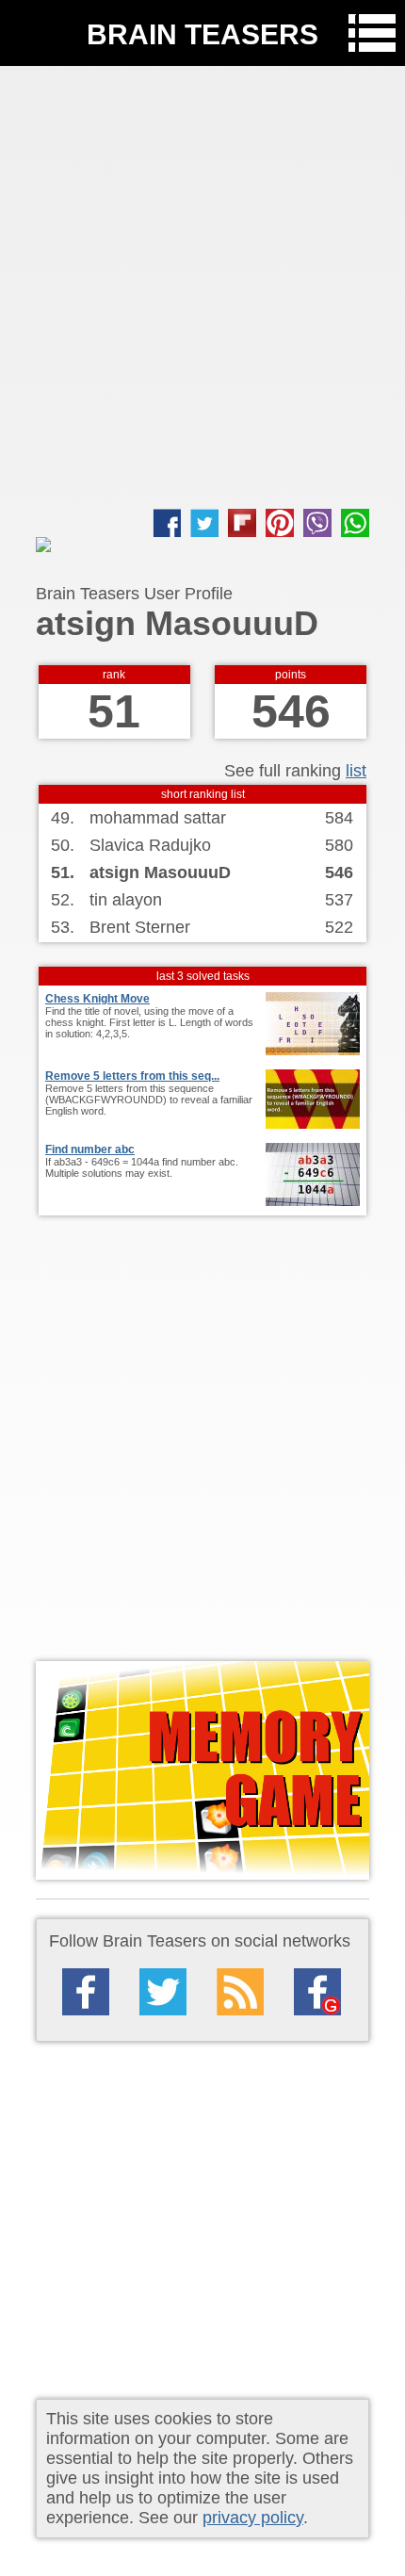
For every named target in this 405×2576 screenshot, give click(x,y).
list (356, 771)
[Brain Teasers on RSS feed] (240, 1992)
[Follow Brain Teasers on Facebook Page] (86, 1992)
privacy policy (253, 2518)
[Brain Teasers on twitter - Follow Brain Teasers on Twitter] (163, 1992)
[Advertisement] (202, 287)
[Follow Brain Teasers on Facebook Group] (317, 1992)
